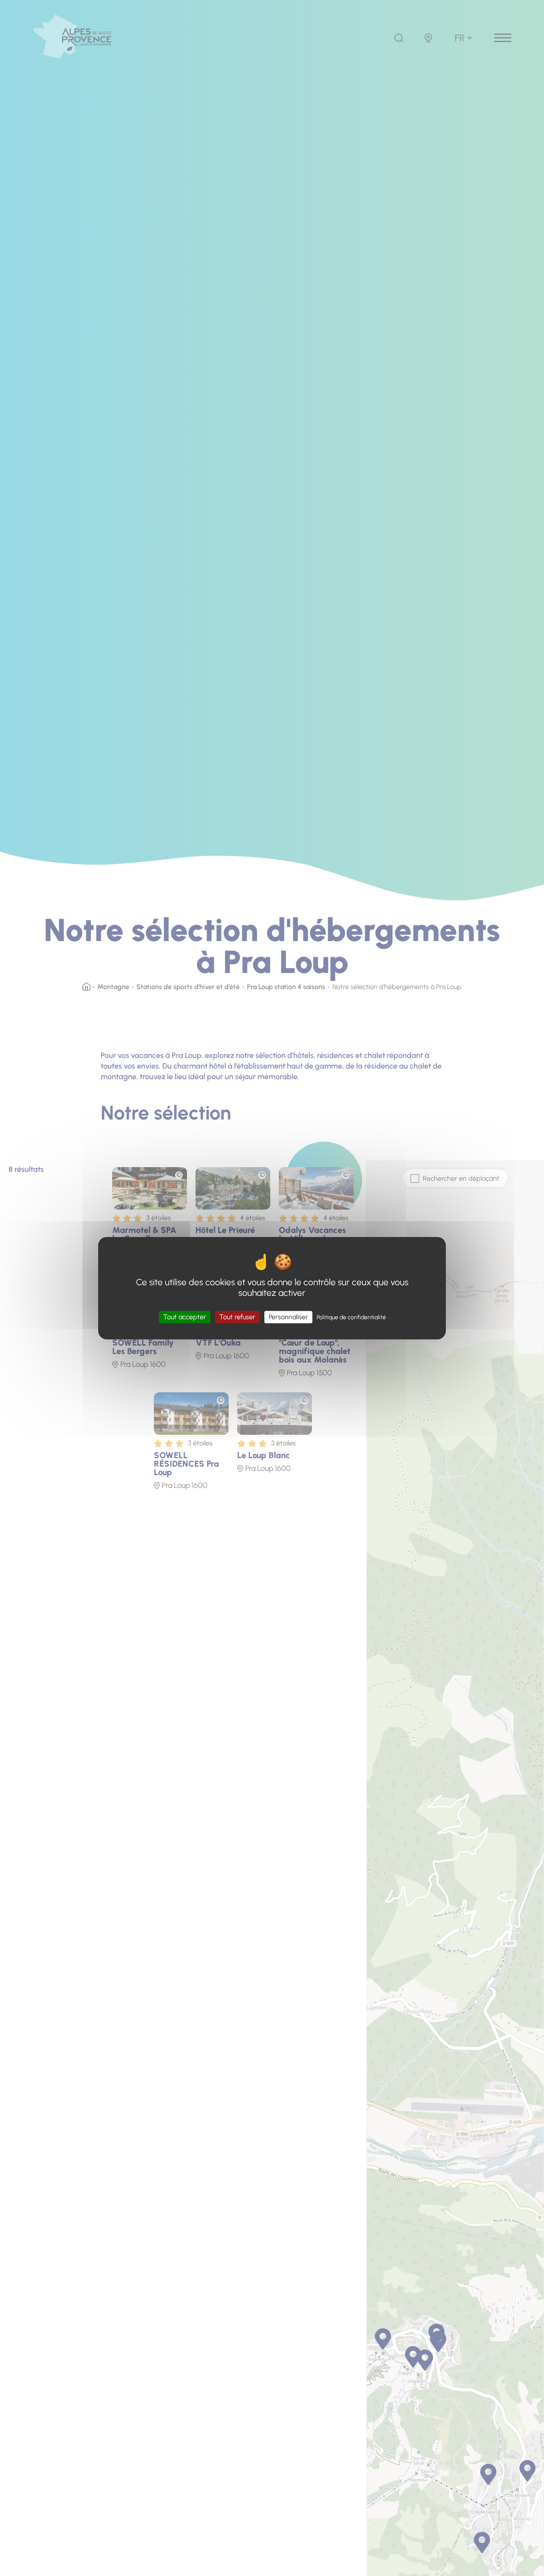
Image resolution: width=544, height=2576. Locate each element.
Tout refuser (237, 1317)
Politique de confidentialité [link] (351, 1317)
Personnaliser (288, 1317)
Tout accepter (185, 1317)
